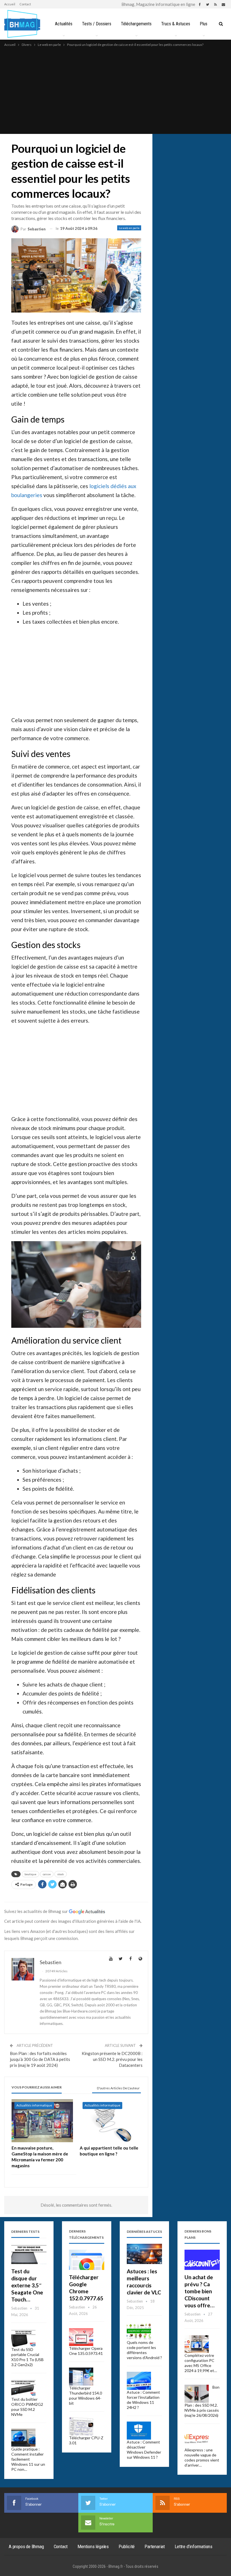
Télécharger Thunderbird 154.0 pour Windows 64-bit (85, 2396)
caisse (47, 1874)
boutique (30, 1874)
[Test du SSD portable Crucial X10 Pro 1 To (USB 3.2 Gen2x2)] (23, 2338)
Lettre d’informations (194, 2546)
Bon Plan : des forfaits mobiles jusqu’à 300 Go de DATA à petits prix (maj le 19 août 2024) (40, 2059)
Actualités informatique (34, 2105)
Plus (204, 24)
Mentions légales (93, 2546)
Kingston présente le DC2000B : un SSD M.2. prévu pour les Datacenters (112, 2059)
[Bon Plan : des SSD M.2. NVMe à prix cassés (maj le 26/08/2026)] (197, 2394)
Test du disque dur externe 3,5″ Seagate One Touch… (27, 2285)
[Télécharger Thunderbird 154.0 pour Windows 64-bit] (81, 2377)
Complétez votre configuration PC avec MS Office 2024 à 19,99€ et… (201, 2363)
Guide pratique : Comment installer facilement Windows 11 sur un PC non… (28, 2459)
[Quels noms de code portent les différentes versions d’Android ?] (139, 2331)
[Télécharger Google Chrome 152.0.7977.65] (87, 2260)
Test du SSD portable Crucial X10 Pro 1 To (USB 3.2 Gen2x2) (27, 2357)
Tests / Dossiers (97, 24)
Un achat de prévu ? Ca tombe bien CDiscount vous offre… (199, 2291)
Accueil (10, 4)
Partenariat (155, 2546)
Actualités (64, 24)
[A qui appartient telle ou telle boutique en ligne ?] (110, 2121)
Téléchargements (136, 24)
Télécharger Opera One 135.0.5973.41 (86, 2351)
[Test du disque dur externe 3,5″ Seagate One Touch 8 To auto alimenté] (29, 2254)
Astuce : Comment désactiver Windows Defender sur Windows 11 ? (144, 2450)
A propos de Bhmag (26, 2546)
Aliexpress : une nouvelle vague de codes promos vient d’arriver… (202, 2457)
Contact (25, 4)
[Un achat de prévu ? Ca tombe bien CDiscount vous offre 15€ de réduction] (202, 2260)
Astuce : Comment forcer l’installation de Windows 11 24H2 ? (143, 2400)
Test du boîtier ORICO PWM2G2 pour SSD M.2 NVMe (27, 2407)
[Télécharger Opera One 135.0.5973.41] (81, 2337)
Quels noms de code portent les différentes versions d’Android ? (144, 2350)
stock (61, 1874)
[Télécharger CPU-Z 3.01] (81, 2426)
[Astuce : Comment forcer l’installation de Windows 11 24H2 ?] (139, 2381)
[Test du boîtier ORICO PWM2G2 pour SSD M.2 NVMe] (23, 2388)
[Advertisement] (115, 90)
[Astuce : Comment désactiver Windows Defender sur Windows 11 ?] (139, 2431)
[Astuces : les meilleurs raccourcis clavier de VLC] (144, 2254)
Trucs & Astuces (176, 24)
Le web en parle (129, 228)
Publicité (127, 2546)
